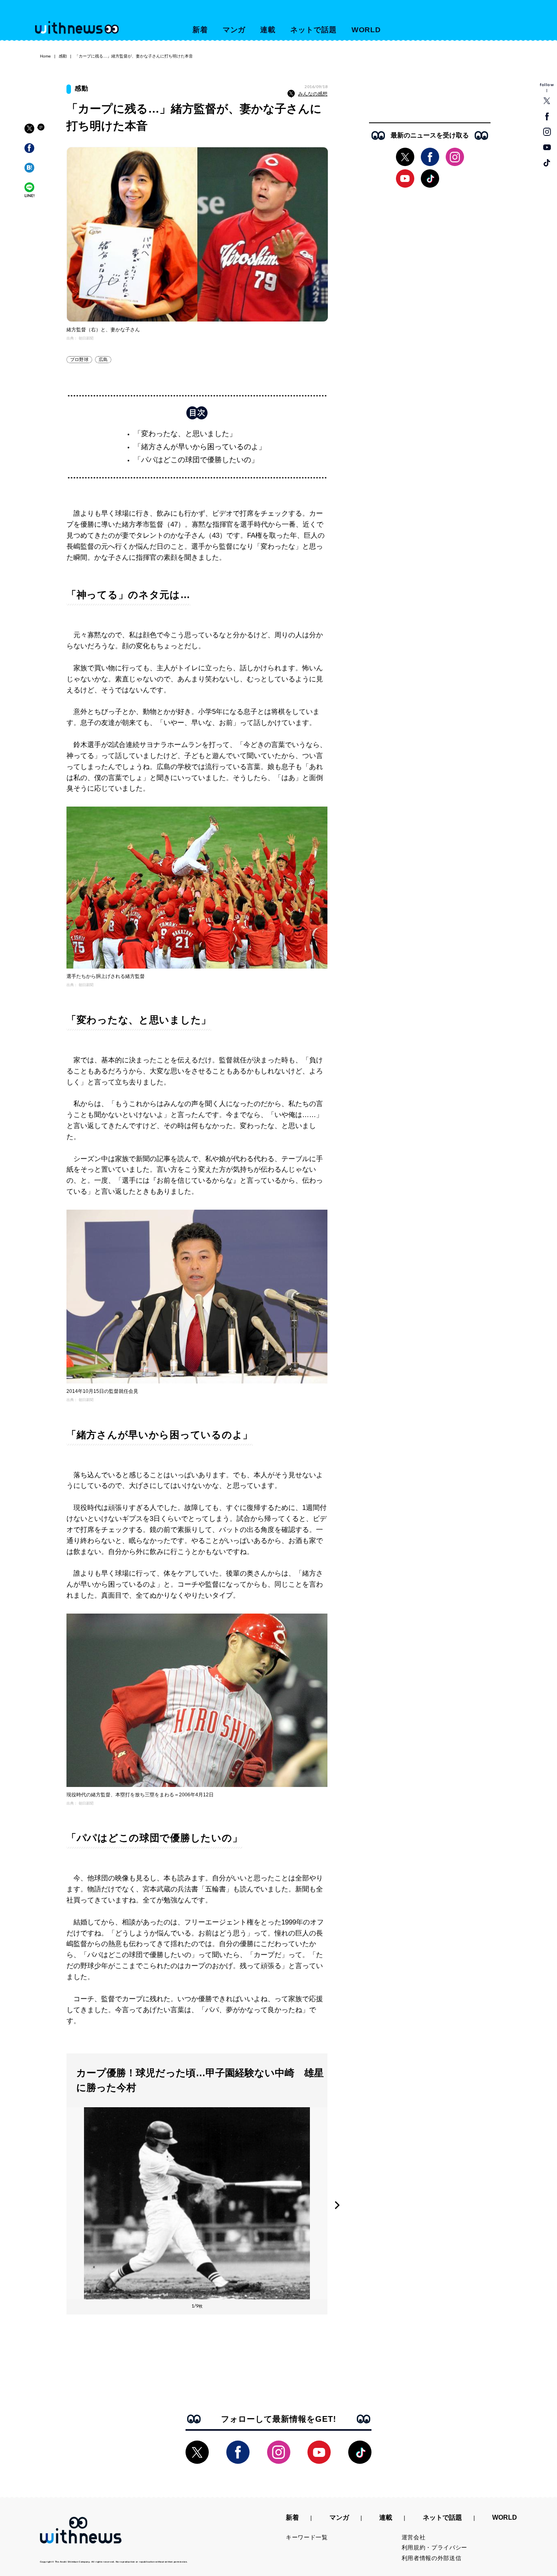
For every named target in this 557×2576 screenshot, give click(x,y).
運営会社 (414, 2537)
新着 (200, 30)
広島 (103, 359)
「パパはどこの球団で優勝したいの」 (196, 460)
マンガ (234, 30)
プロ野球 (79, 359)
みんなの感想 (313, 94)
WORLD (366, 30)
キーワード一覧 (307, 2537)
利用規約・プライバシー (435, 2547)
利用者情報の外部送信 (432, 2558)
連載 (268, 30)
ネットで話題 (313, 30)
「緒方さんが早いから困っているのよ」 (200, 447)
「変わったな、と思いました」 (185, 434)
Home (45, 56)
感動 (63, 56)
